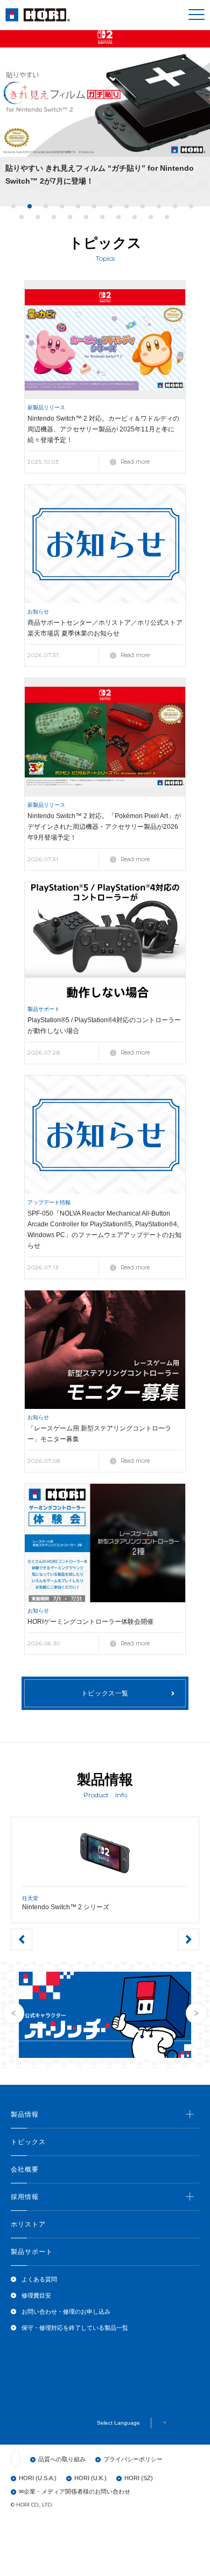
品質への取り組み (62, 2459)
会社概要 (25, 2169)
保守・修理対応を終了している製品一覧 (75, 2328)
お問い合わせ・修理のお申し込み (66, 2312)
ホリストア (28, 2224)
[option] (105, 110)
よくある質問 (39, 2279)
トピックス (28, 2142)
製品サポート (32, 2252)
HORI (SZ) (139, 2478)
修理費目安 (36, 2295)
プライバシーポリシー (133, 2459)
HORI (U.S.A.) (38, 2478)
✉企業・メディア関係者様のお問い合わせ (75, 2491)
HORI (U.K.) (90, 2478)
